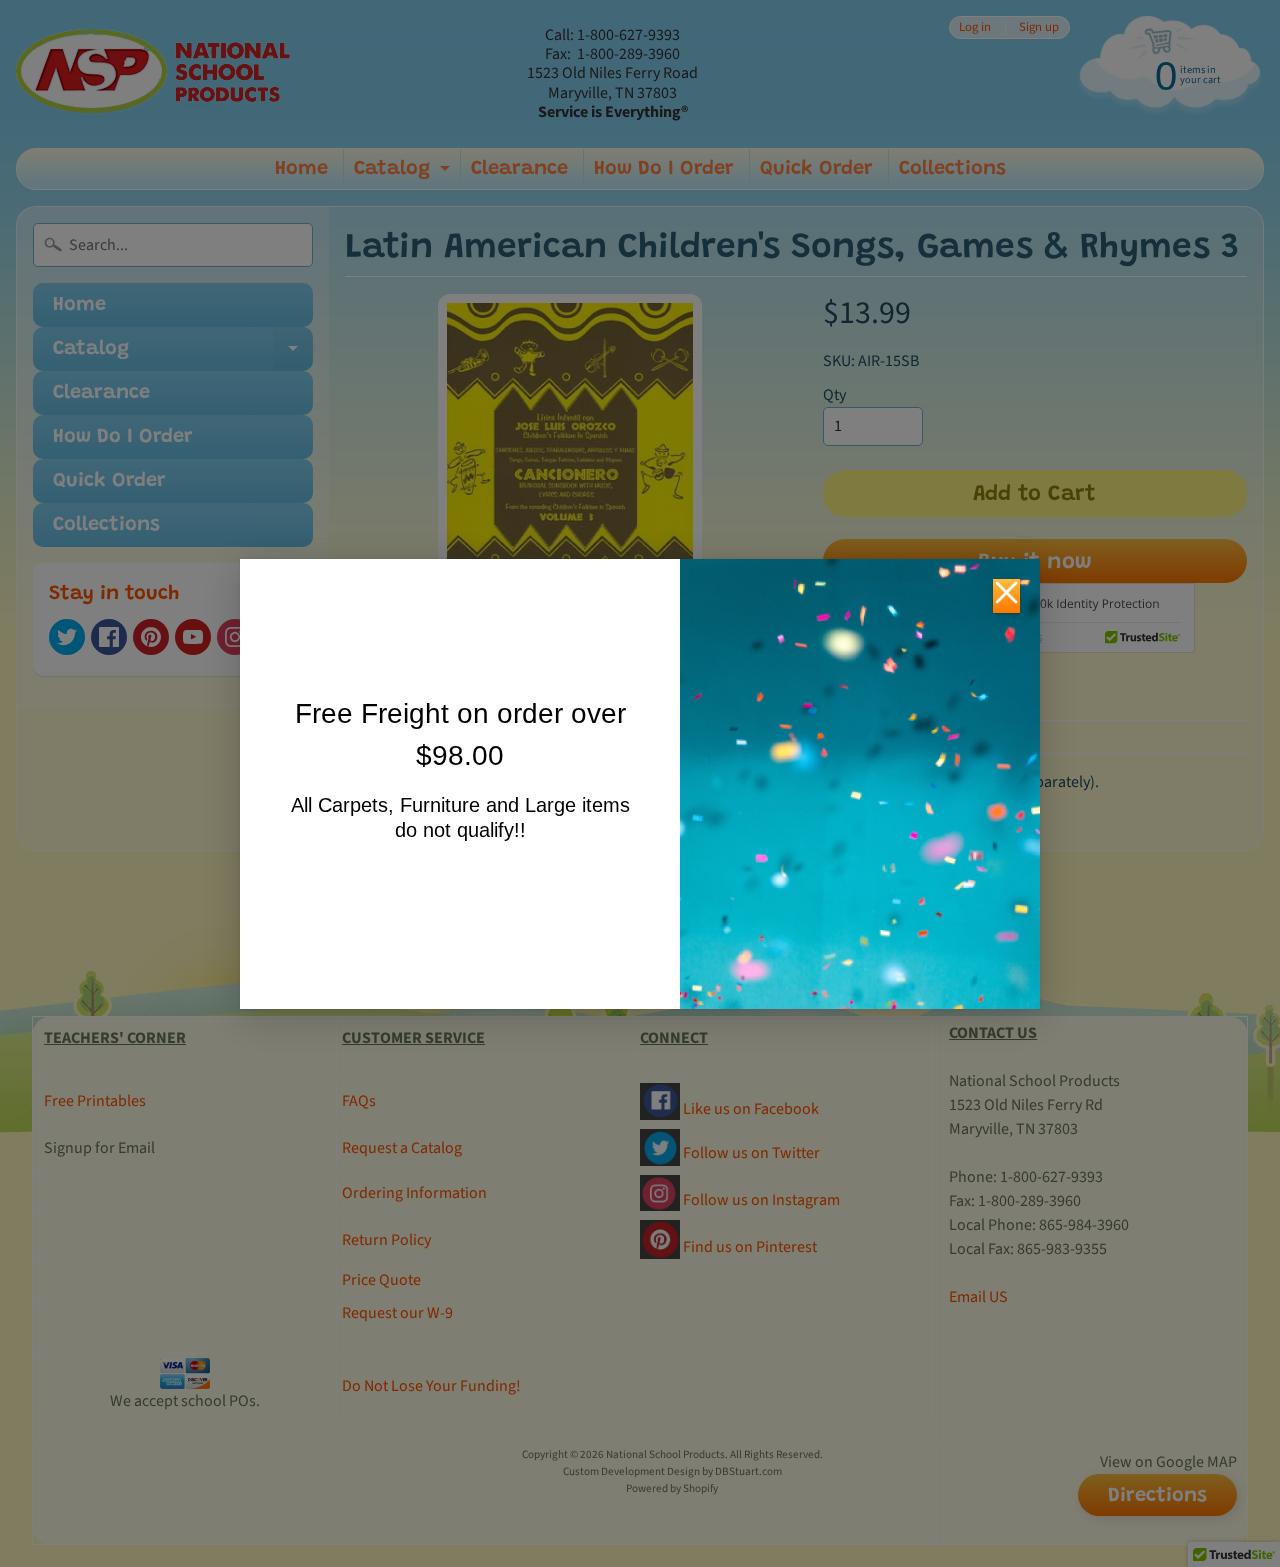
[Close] (1006, 596)
